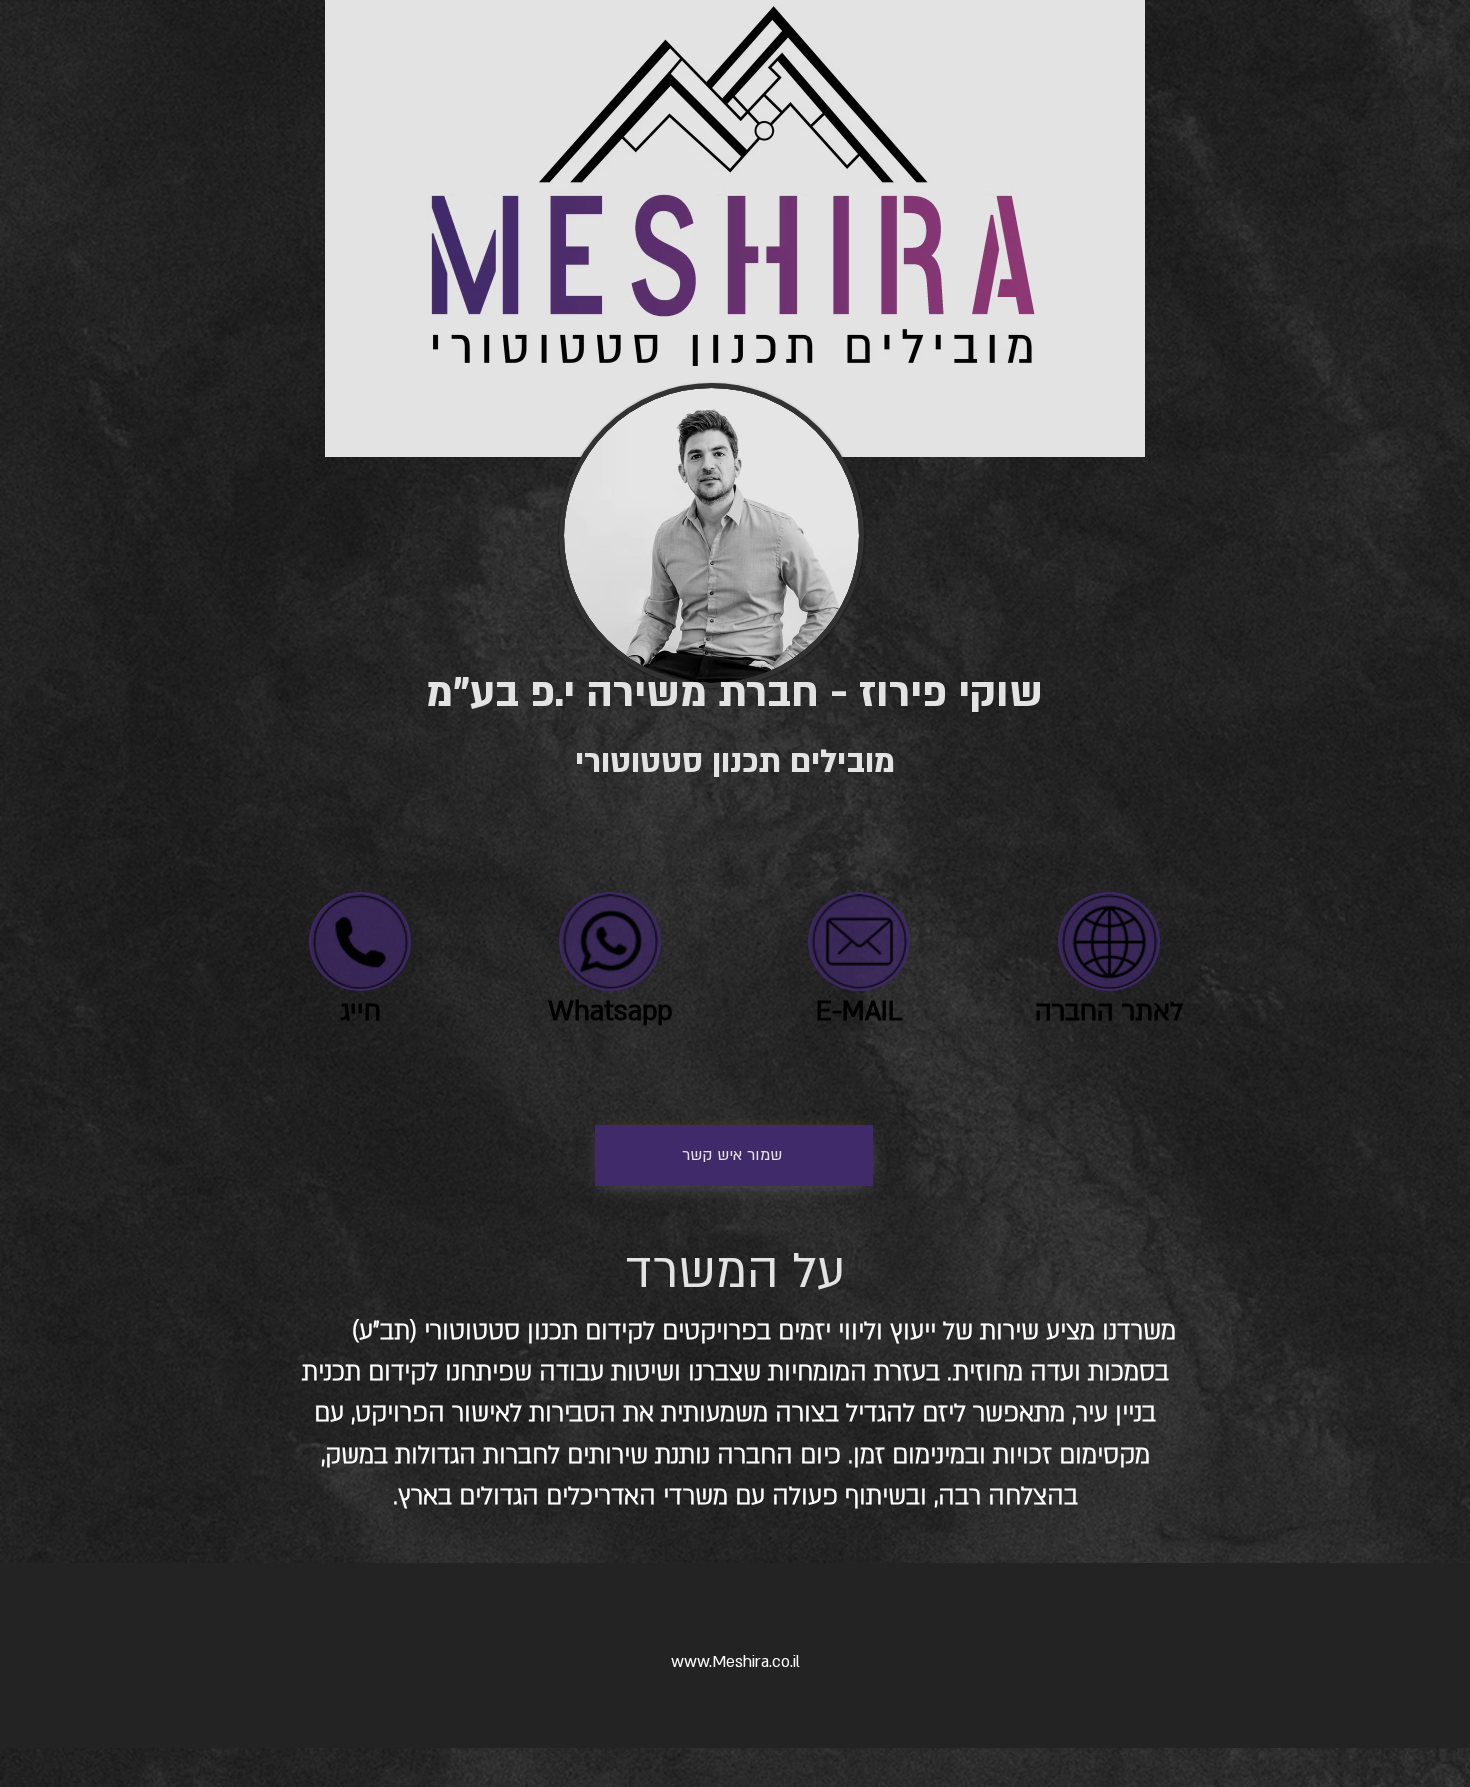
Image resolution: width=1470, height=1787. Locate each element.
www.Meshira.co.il (735, 1662)
